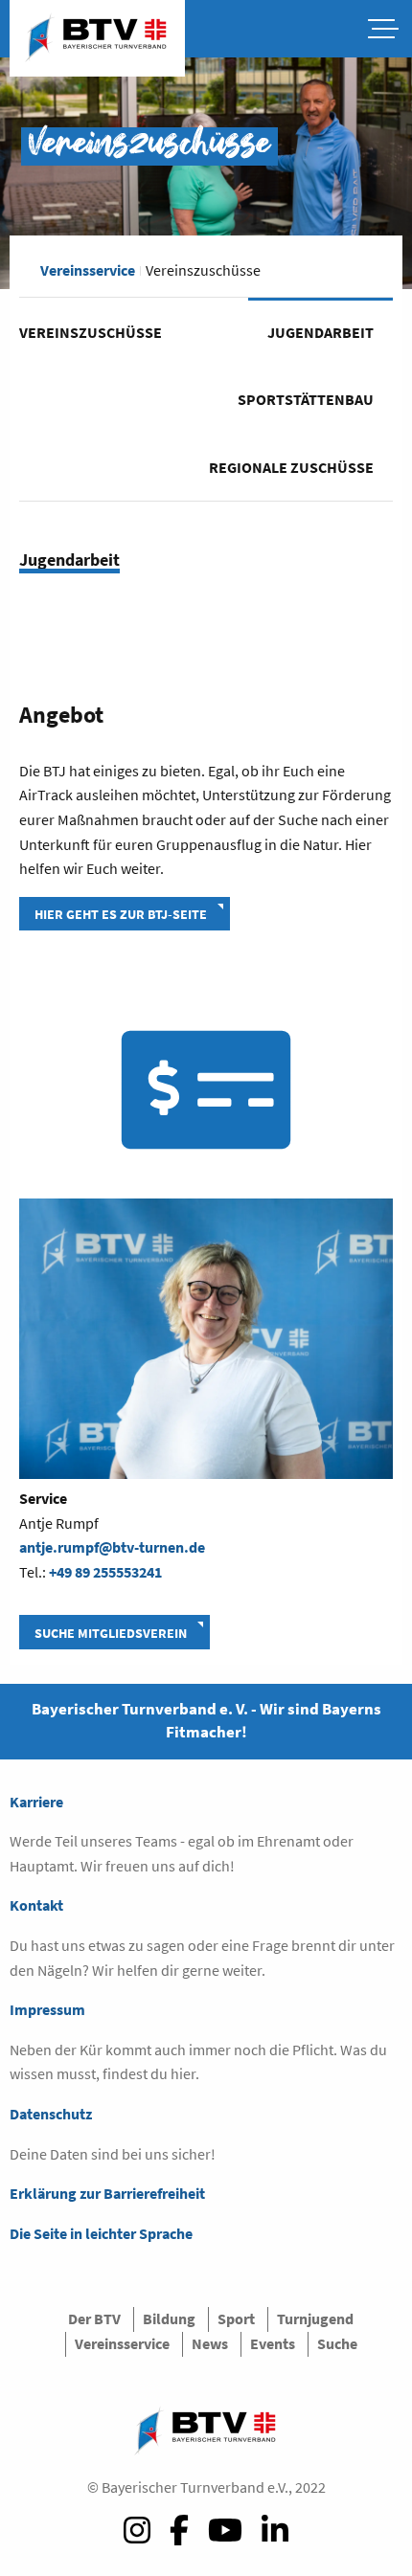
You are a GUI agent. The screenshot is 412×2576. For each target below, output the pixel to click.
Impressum (47, 2009)
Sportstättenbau (306, 399)
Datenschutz (51, 2114)
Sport (236, 2318)
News (210, 2343)
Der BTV (94, 2318)
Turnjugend (315, 2318)
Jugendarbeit (320, 332)
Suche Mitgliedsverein (111, 1633)
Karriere (36, 1802)
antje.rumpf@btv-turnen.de (112, 1547)
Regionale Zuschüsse (291, 467)
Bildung (169, 2318)
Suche (337, 2343)
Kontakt (36, 1905)
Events (273, 2343)
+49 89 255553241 (105, 1572)
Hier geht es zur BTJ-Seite (121, 914)
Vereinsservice (88, 270)
